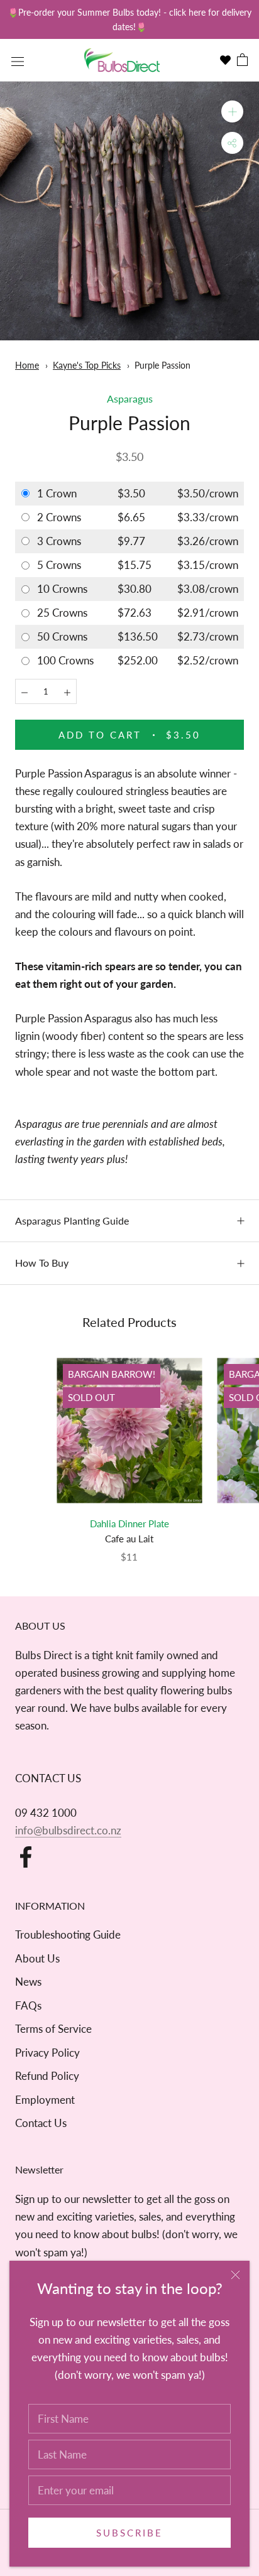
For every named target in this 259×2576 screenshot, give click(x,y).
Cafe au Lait (129, 1539)
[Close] (235, 2275)
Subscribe (129, 2533)
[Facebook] (26, 1857)
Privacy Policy (47, 2053)
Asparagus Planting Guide (72, 1220)
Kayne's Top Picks (87, 365)
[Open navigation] (18, 60)
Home (27, 365)
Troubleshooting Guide (68, 1935)
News (28, 1982)
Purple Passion (163, 365)
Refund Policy (47, 2076)
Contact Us (41, 2123)
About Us (37, 1958)
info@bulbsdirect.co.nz (68, 1830)
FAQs (28, 2005)
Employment (45, 2100)
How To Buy (42, 1263)
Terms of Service (53, 2029)
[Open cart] (242, 61)
